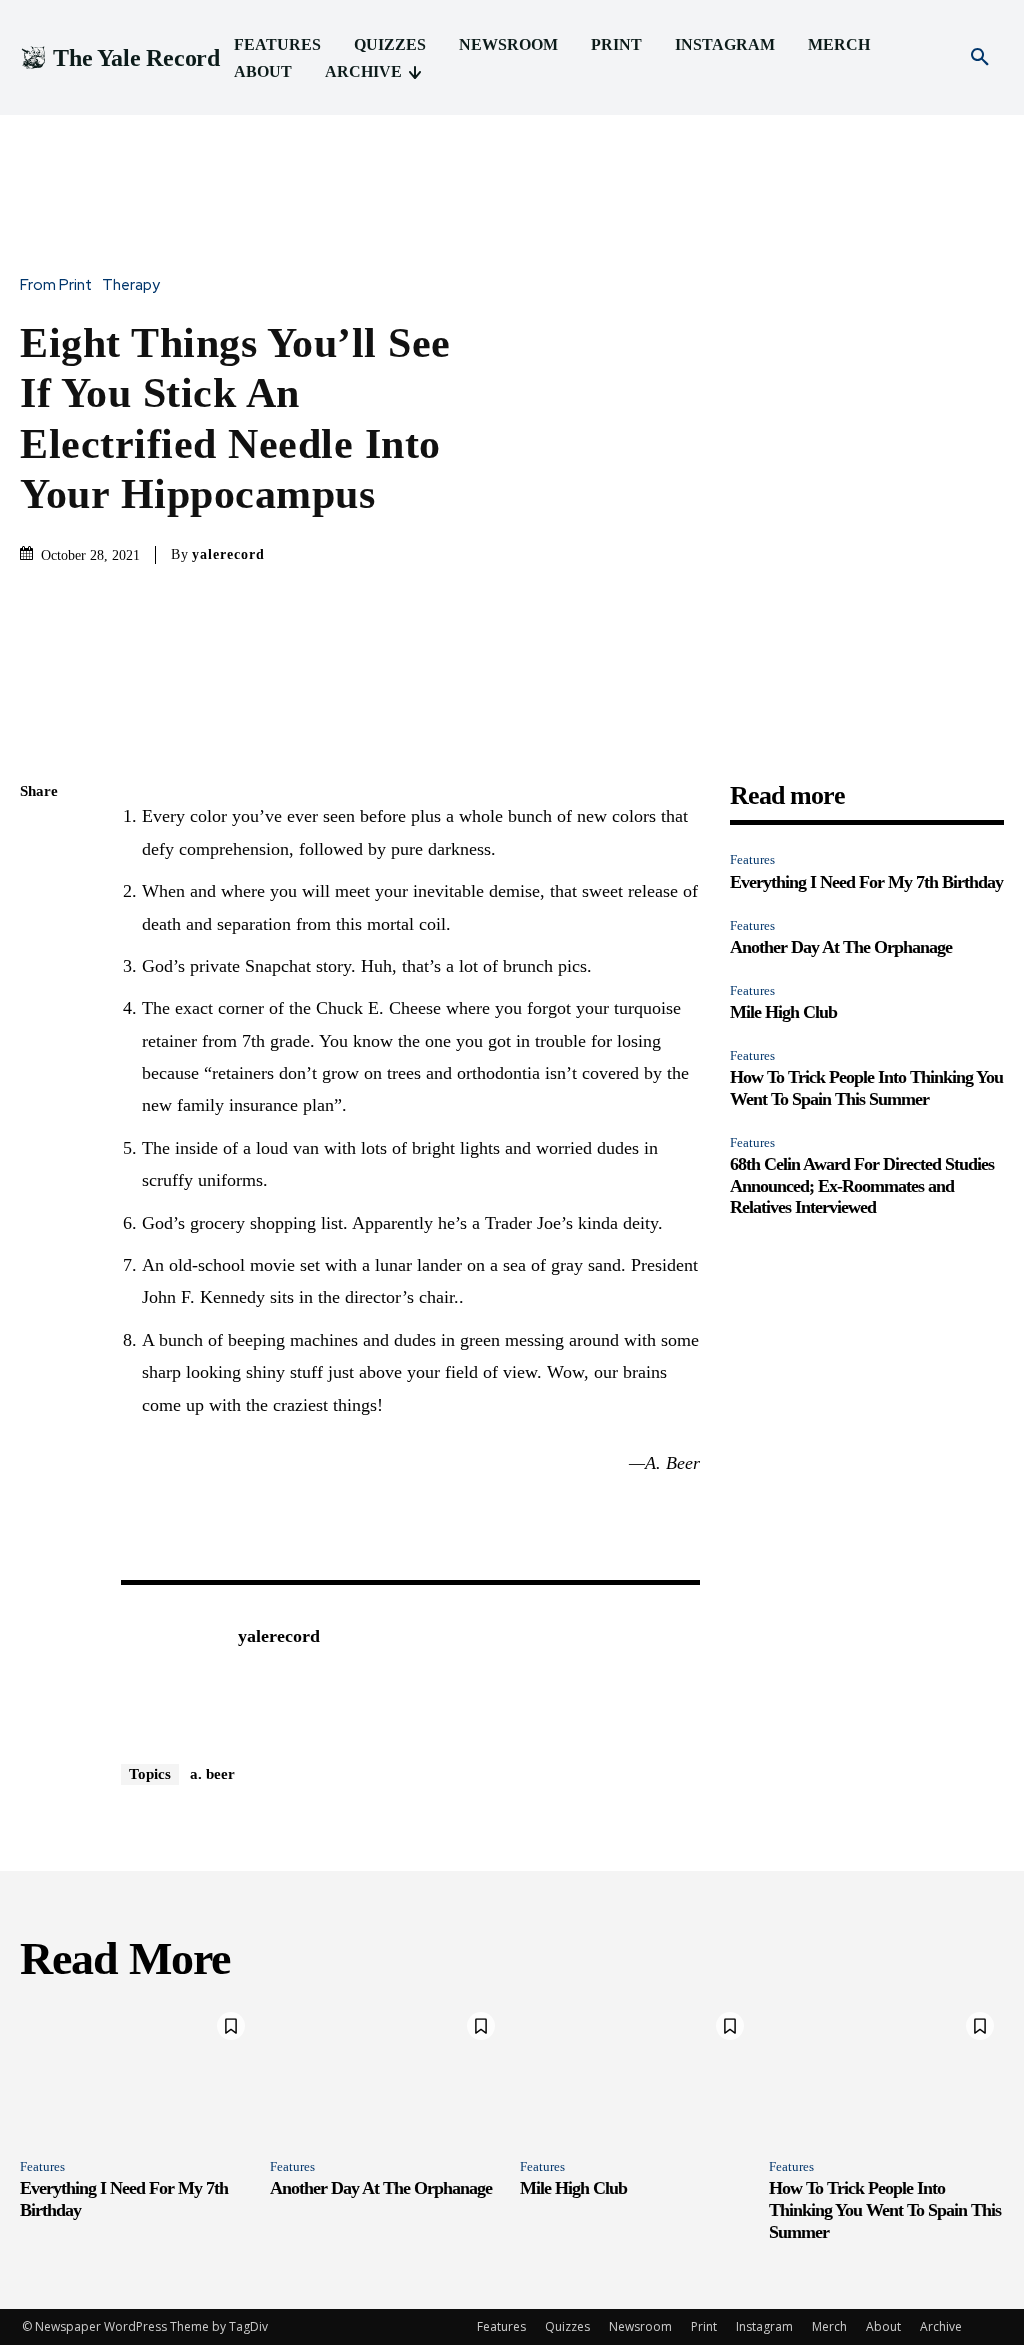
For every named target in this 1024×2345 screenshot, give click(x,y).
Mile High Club (783, 1012)
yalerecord (228, 554)
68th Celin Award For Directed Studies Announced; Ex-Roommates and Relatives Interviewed (862, 1185)
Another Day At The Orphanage (841, 947)
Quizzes (567, 2326)
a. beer (212, 1774)
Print (704, 2326)
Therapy (131, 285)
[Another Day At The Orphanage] (387, 2072)
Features (752, 859)
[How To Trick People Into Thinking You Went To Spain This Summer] (886, 2072)
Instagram (764, 2326)
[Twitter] (40, 887)
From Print (56, 285)
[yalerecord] (169, 1667)
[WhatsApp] (40, 981)
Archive (941, 2326)
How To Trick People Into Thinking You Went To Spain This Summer (866, 1088)
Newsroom (640, 2326)
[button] (980, 58)
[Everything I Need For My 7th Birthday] (137, 2072)
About (883, 2326)
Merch (829, 2326)
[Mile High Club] (637, 2072)
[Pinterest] (40, 934)
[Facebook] (40, 840)
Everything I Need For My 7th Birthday (866, 882)
